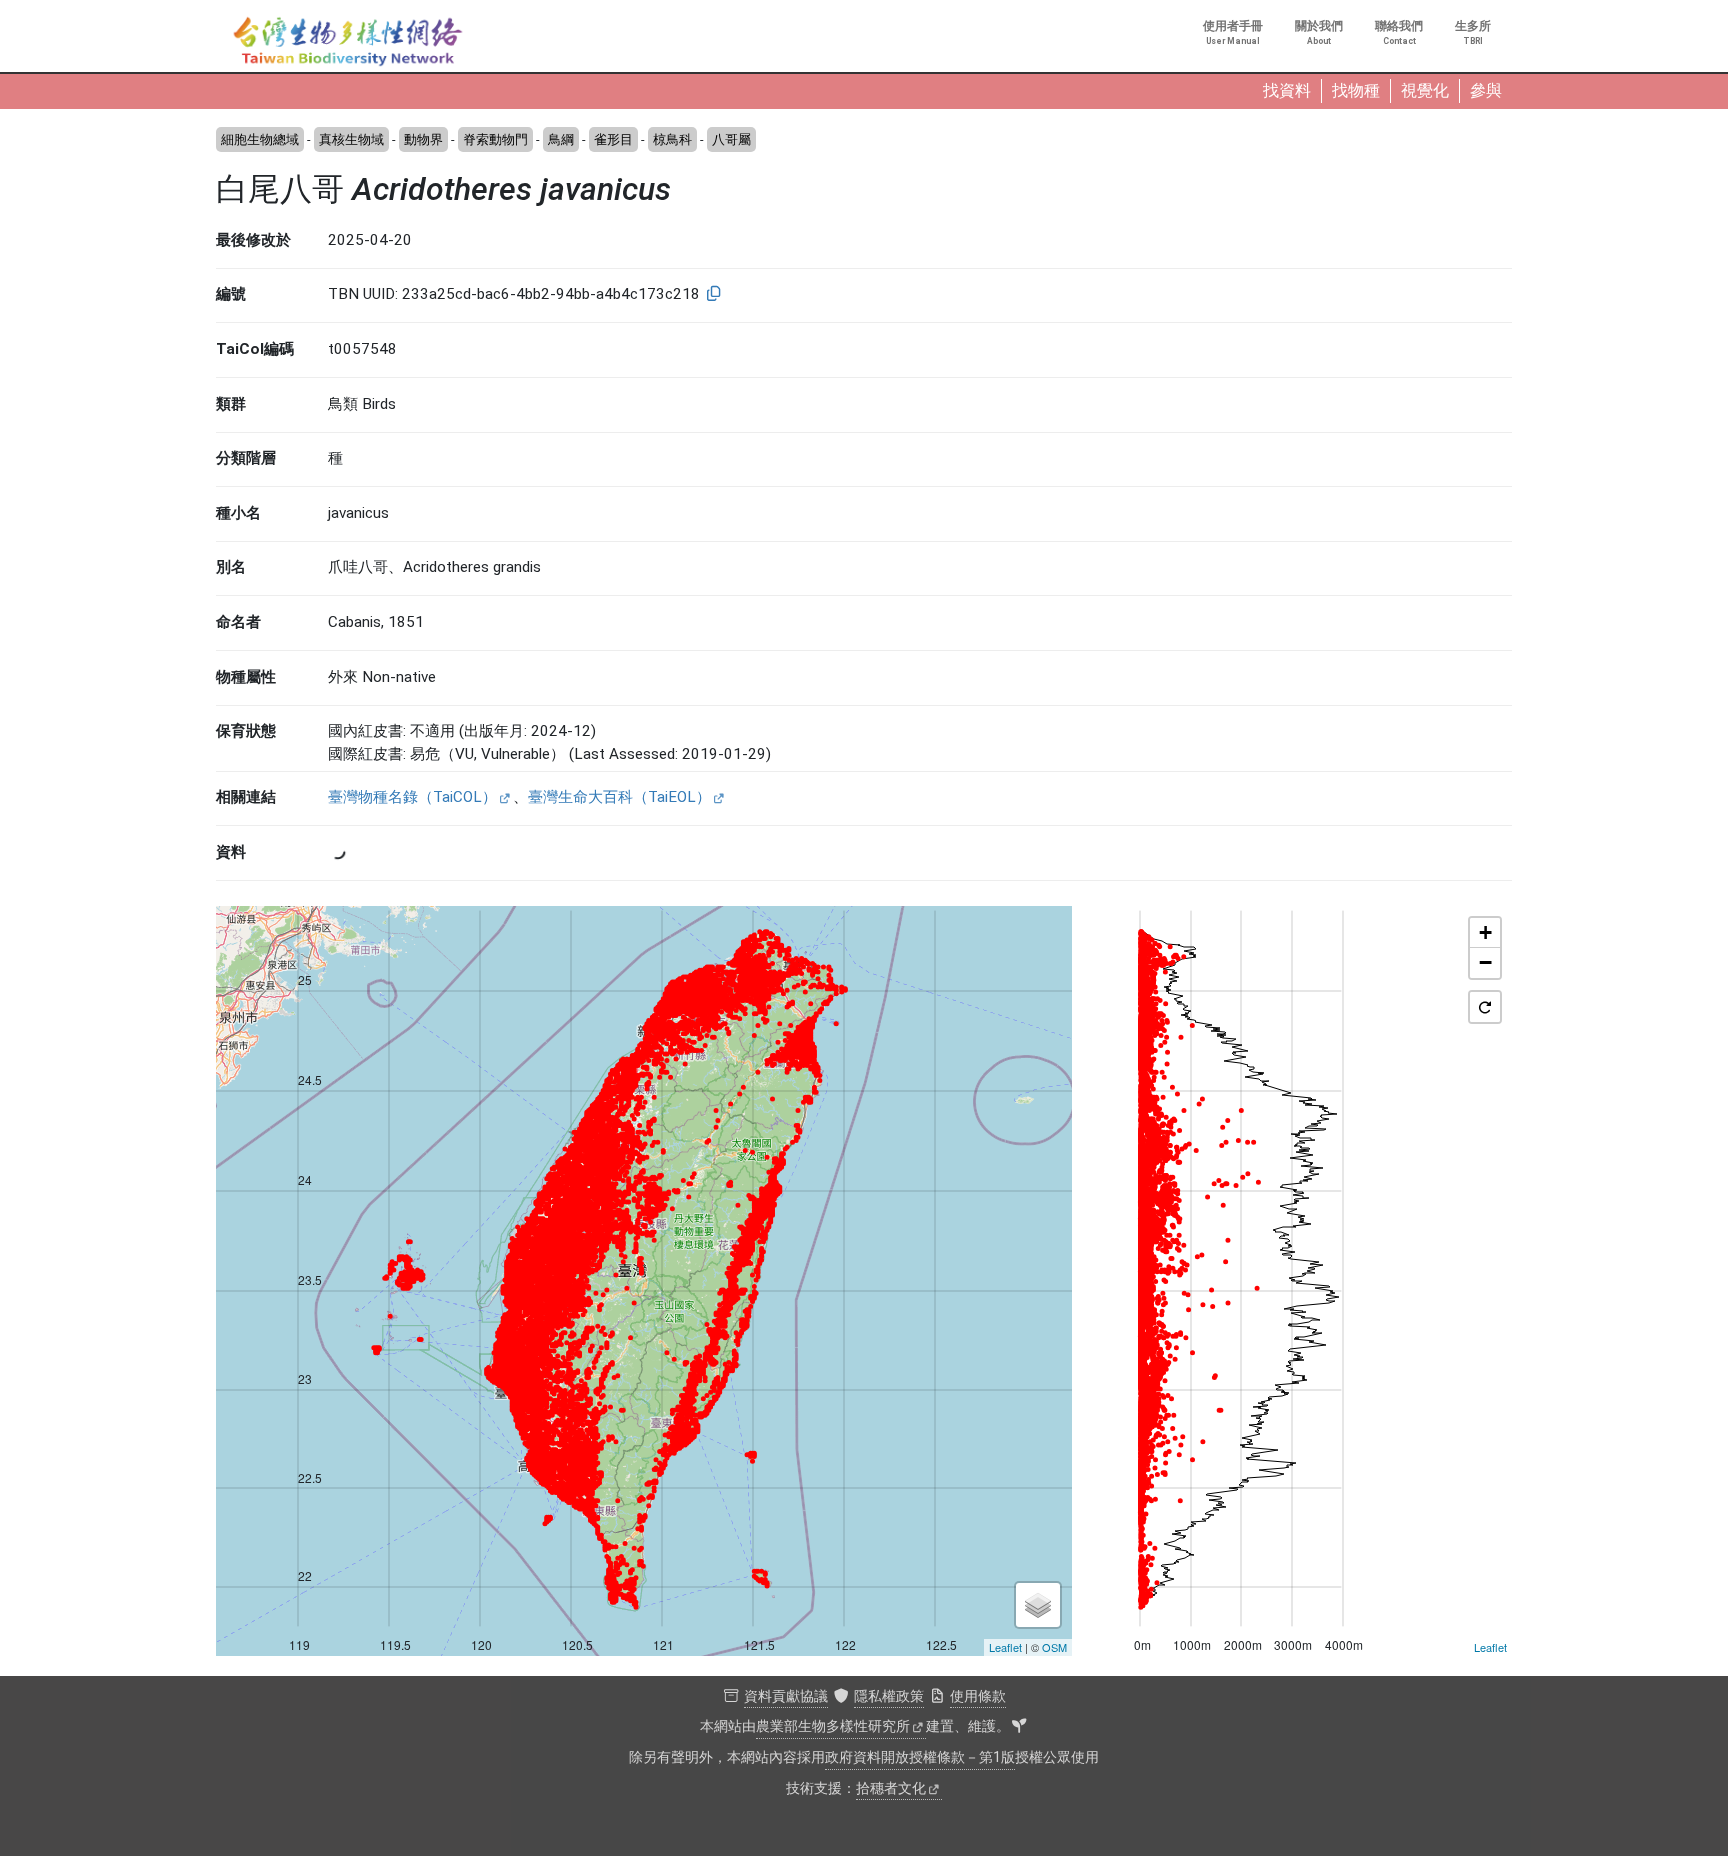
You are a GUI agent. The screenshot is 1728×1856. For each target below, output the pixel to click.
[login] (1019, 1727)
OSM (1054, 1647)
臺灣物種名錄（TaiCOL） (412, 797)
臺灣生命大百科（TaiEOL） (619, 797)
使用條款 (978, 1696)
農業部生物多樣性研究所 (833, 1726)
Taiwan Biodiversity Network (348, 42)
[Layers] (1038, 1605)
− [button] (1485, 962)
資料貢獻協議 (786, 1696)
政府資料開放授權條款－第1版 (920, 1757)
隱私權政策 (889, 1696)
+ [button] (1485, 932)
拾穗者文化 (891, 1788)
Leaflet (1005, 1647)
